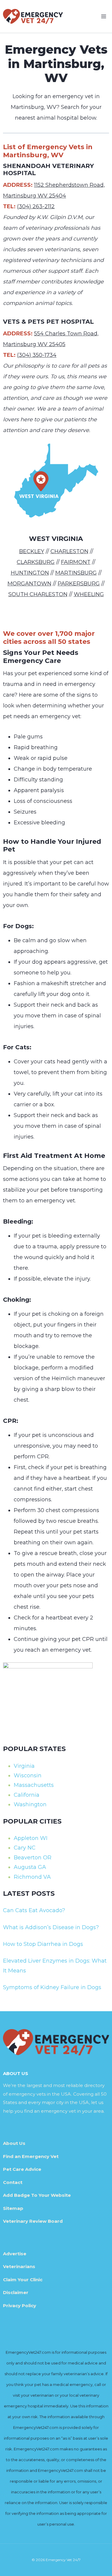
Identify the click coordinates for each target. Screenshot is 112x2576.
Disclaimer (16, 2292)
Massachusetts (34, 1785)
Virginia (24, 1766)
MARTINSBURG (76, 573)
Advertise (15, 2254)
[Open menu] (103, 16)
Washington (30, 1804)
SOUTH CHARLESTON (38, 594)
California (27, 1795)
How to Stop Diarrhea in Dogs (43, 1944)
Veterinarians (19, 2266)
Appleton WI (31, 1838)
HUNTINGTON (30, 573)
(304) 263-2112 (36, 206)
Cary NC (25, 1848)
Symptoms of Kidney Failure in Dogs (52, 1987)
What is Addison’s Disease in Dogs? (51, 1927)
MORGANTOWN (29, 584)
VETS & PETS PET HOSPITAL (48, 322)
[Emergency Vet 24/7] (33, 16)
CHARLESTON (69, 551)
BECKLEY (32, 551)
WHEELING (89, 594)
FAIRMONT (76, 562)
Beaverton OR (33, 1858)
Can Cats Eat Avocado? (34, 1910)
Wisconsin (28, 1776)
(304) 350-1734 (37, 355)
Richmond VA (32, 1877)
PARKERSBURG (79, 584)
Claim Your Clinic (23, 2280)
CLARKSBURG (36, 562)
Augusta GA (30, 1867)
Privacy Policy (20, 2306)
